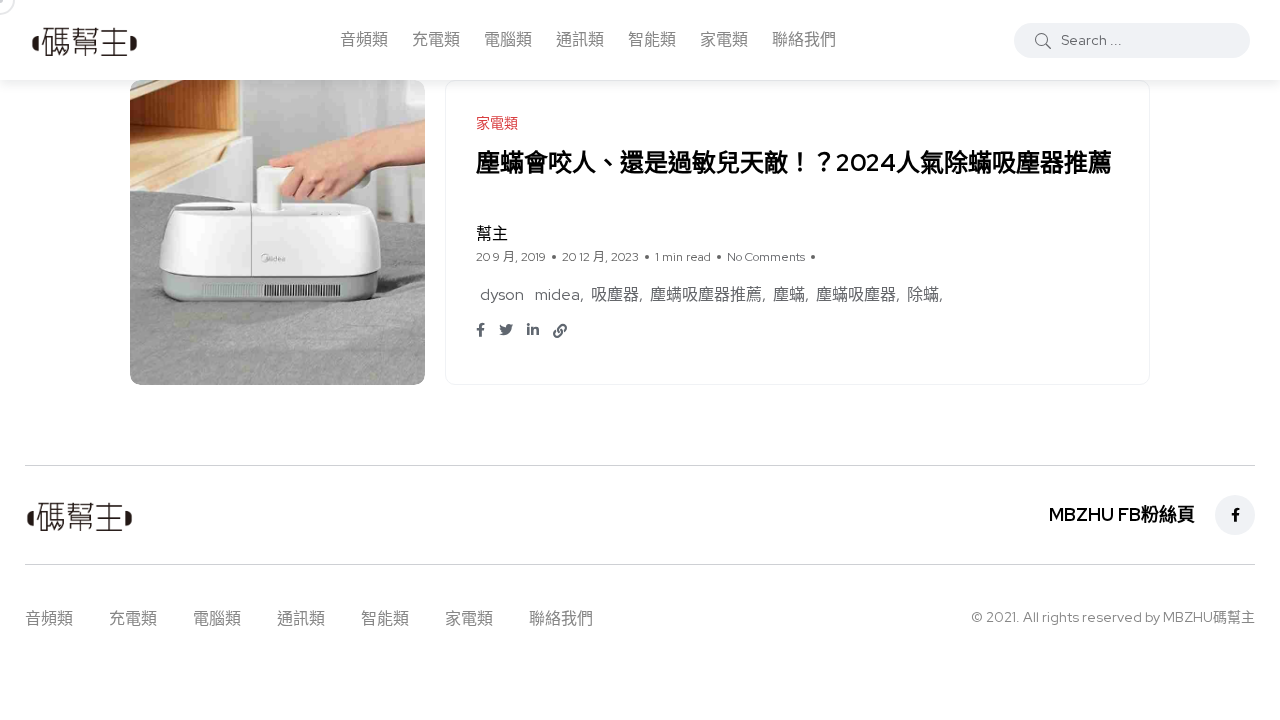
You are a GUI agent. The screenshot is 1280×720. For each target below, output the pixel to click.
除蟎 (923, 294)
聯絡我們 (804, 39)
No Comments (766, 257)
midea (557, 294)
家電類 (724, 39)
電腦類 (508, 39)
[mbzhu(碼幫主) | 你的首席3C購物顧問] (84, 40)
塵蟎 (789, 294)
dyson (502, 294)
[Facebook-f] (1235, 515)
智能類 (652, 39)
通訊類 (580, 39)
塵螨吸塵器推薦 (706, 294)
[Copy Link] (560, 331)
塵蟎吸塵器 (856, 294)
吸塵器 (615, 294)
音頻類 (364, 39)
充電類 (436, 39)
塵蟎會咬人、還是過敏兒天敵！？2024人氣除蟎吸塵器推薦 (794, 162)
